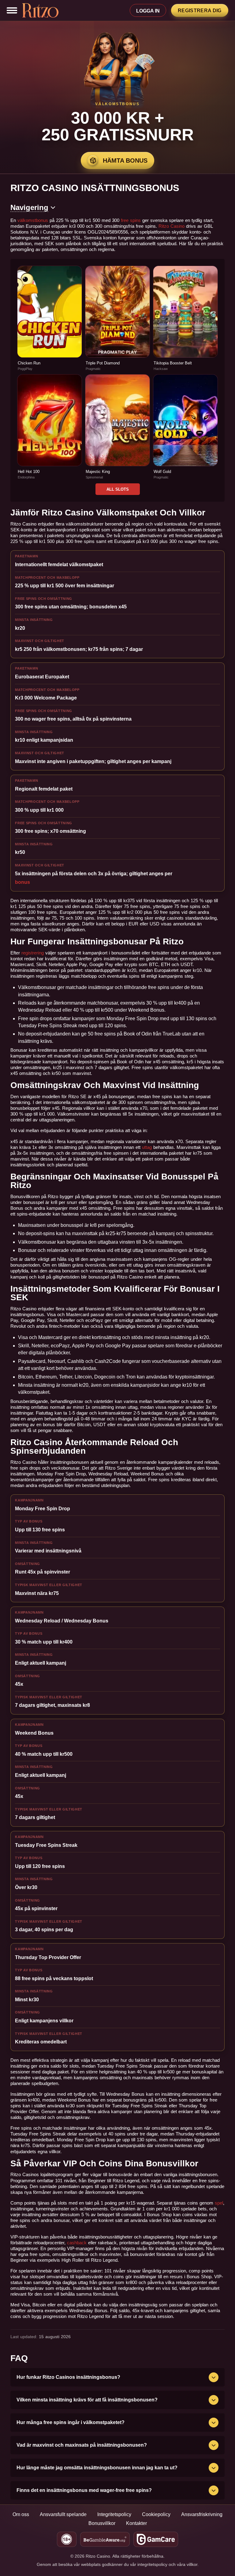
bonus (22, 882)
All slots (118, 489)
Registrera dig (200, 11)
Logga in (148, 11)
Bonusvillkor (102, 2523)
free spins (131, 220)
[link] (50, 318)
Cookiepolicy (156, 2514)
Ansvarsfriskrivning (202, 2514)
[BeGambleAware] (105, 2539)
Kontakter (136, 2523)
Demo (50, 325)
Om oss (21, 2514)
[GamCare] (156, 2539)
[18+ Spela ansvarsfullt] (67, 2539)
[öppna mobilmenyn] (12, 11)
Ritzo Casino (172, 226)
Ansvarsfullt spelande (63, 2514)
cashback (77, 2243)
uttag (147, 1147)
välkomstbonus (33, 220)
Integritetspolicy (114, 2514)
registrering (33, 953)
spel (219, 2203)
